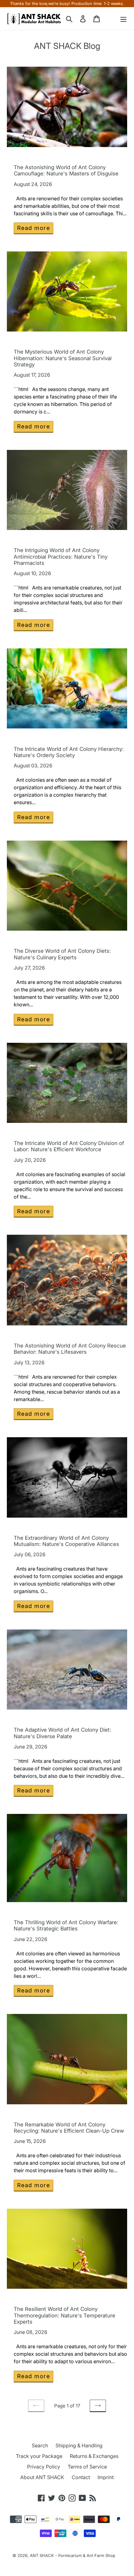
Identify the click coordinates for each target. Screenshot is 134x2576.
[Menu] (123, 19)
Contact (81, 2477)
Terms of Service (87, 2467)
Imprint (106, 2477)
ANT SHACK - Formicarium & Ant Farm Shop (73, 2555)
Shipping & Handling (79, 2445)
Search (40, 2445)
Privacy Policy (44, 2467)
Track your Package (39, 2456)
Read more (33, 228)
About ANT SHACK (42, 2477)
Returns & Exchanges (94, 2456)
